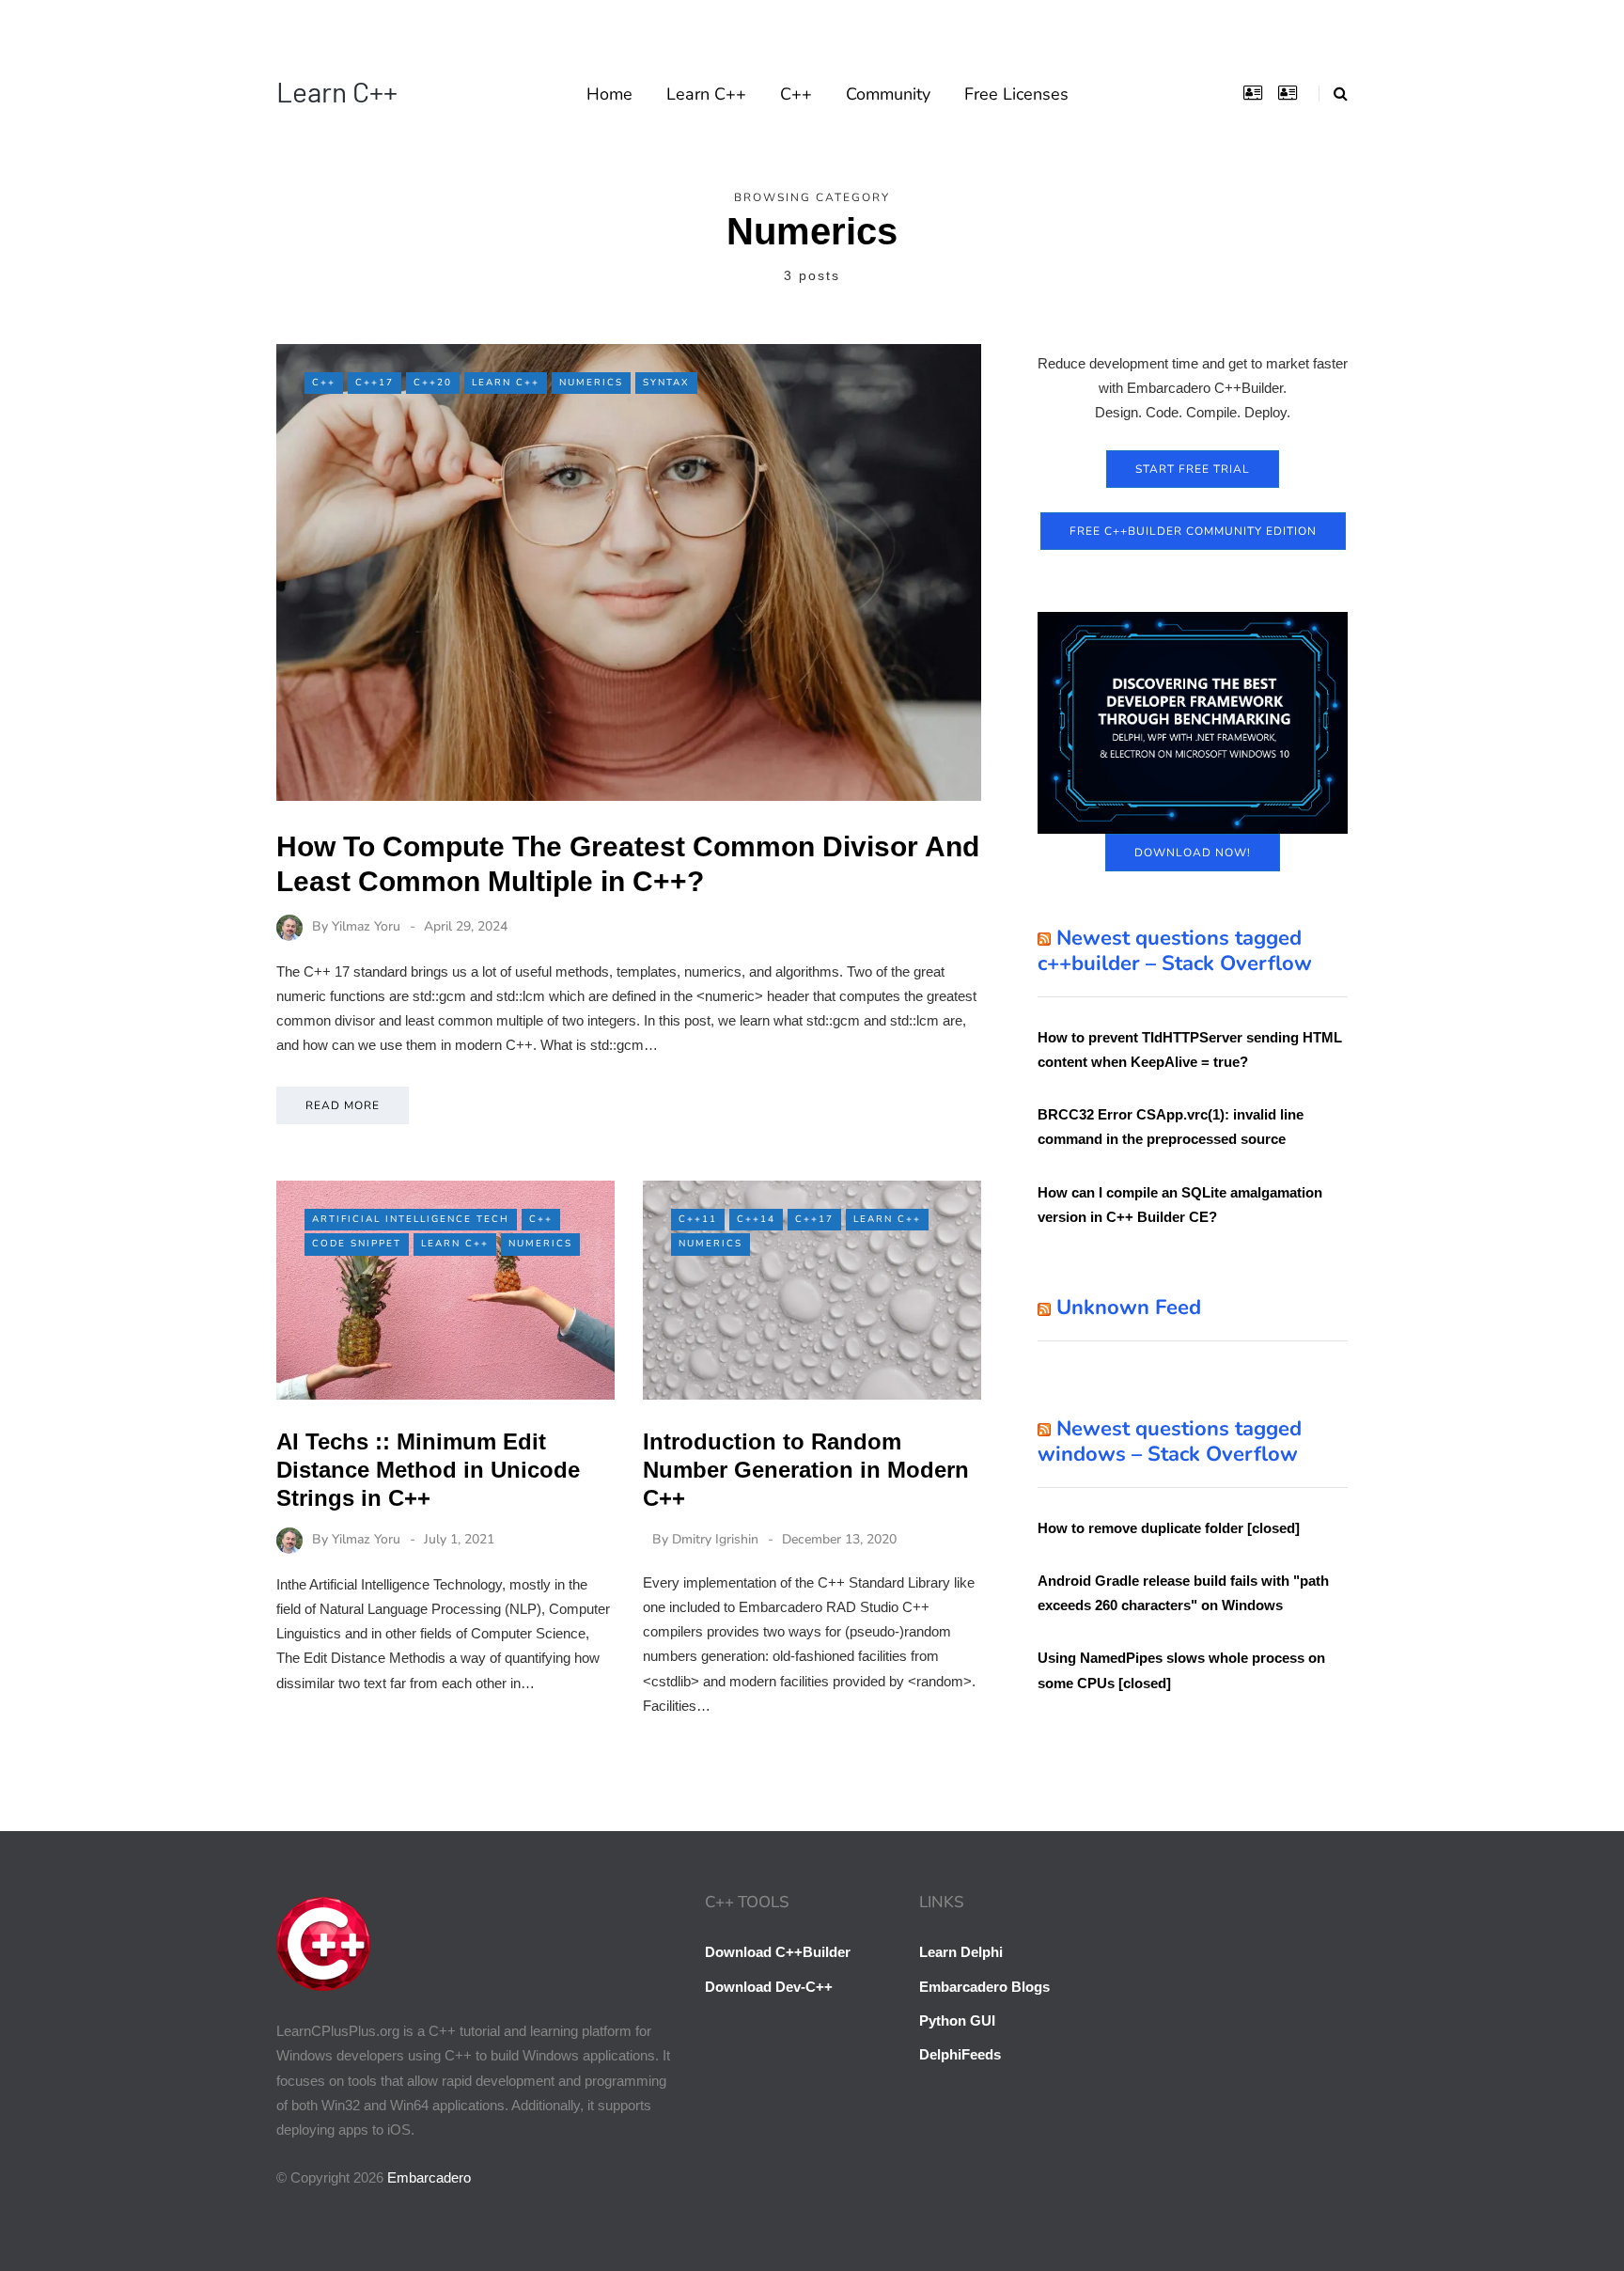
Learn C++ (337, 91)
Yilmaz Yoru (366, 926)
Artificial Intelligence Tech (411, 1219)
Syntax (666, 383)
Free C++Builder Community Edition (1193, 531)
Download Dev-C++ (769, 1987)
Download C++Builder (778, 1952)
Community (888, 94)
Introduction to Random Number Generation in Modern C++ (806, 1470)
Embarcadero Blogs (984, 1987)
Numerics (591, 383)
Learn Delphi (961, 1952)
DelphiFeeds (960, 2054)
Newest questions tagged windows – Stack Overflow (1170, 1442)
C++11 (698, 1219)
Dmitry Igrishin (715, 1539)
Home (609, 94)
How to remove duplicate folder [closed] (1169, 1528)
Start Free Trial (1193, 469)
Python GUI (957, 2020)
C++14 (756, 1219)
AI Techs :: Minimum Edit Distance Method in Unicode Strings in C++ (428, 1470)
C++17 (375, 383)
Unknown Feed (1129, 1308)
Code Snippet (357, 1244)
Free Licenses (1016, 94)
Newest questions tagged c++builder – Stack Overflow (1175, 951)
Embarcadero (429, 2177)
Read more (343, 1105)
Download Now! (1193, 853)
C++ (796, 94)
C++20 (433, 383)
